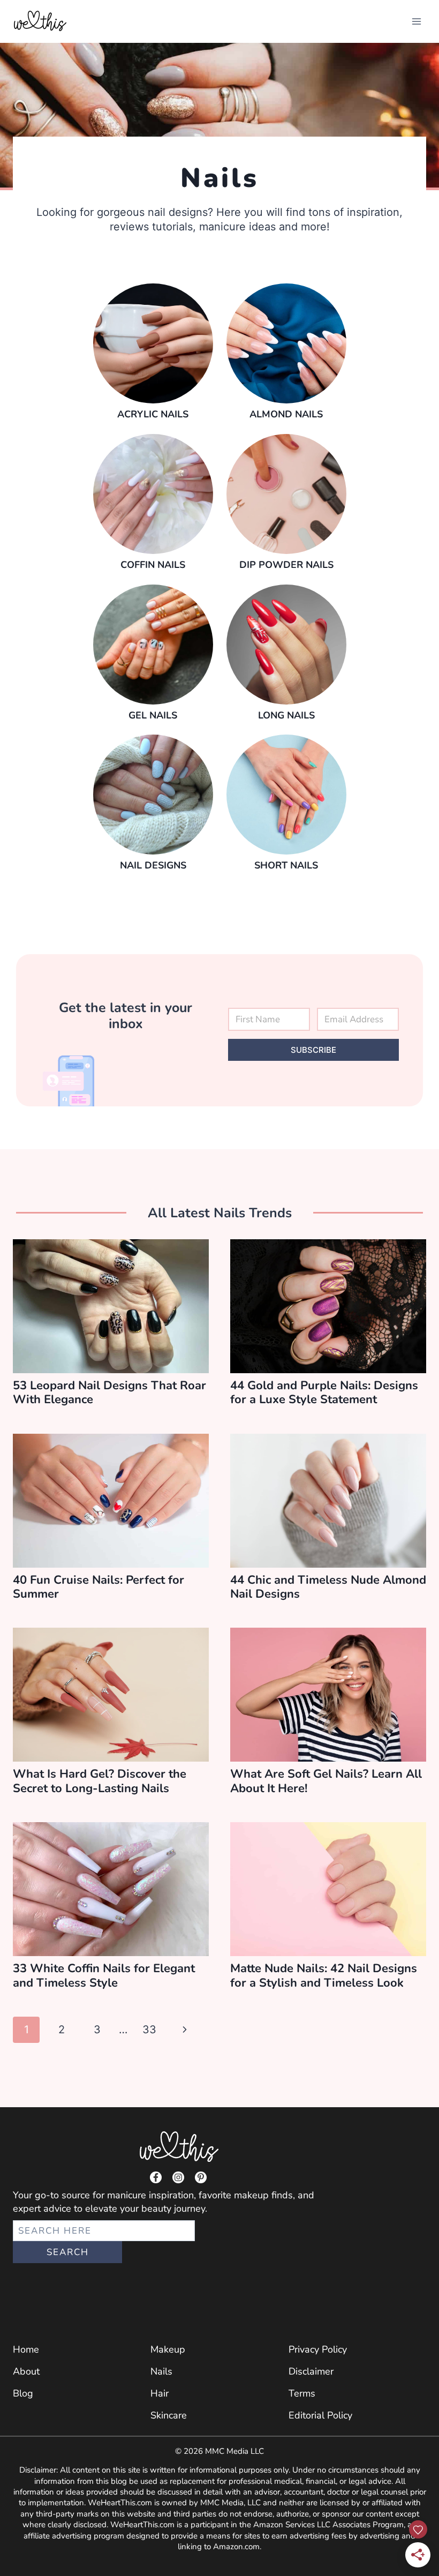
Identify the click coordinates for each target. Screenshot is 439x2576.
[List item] (156, 2177)
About (26, 2371)
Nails (161, 2371)
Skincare (169, 2415)
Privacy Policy (318, 2349)
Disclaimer (311, 2371)
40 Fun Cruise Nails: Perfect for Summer (99, 1587)
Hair (160, 2393)
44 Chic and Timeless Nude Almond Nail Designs (328, 1587)
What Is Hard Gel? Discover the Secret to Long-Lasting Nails (100, 1781)
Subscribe (313, 1050)
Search (68, 2252)
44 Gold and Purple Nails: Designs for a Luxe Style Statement (324, 1392)
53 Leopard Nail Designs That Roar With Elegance (109, 1392)
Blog (23, 2393)
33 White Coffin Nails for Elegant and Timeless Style (104, 1975)
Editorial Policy (320, 2415)
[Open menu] (416, 21)
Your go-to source (51, 2195)
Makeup (168, 2349)
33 (149, 2030)
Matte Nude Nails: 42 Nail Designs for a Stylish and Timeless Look (324, 1975)
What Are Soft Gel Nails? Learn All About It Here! (326, 1781)
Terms (302, 2393)
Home (26, 2349)
